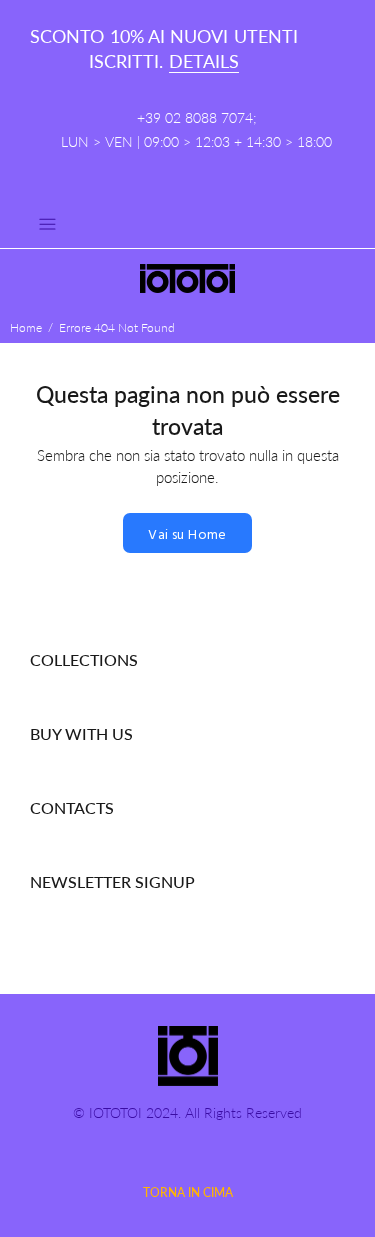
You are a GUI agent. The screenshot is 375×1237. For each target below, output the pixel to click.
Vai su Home (187, 535)
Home (26, 327)
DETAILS (204, 61)
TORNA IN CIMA (188, 1192)
